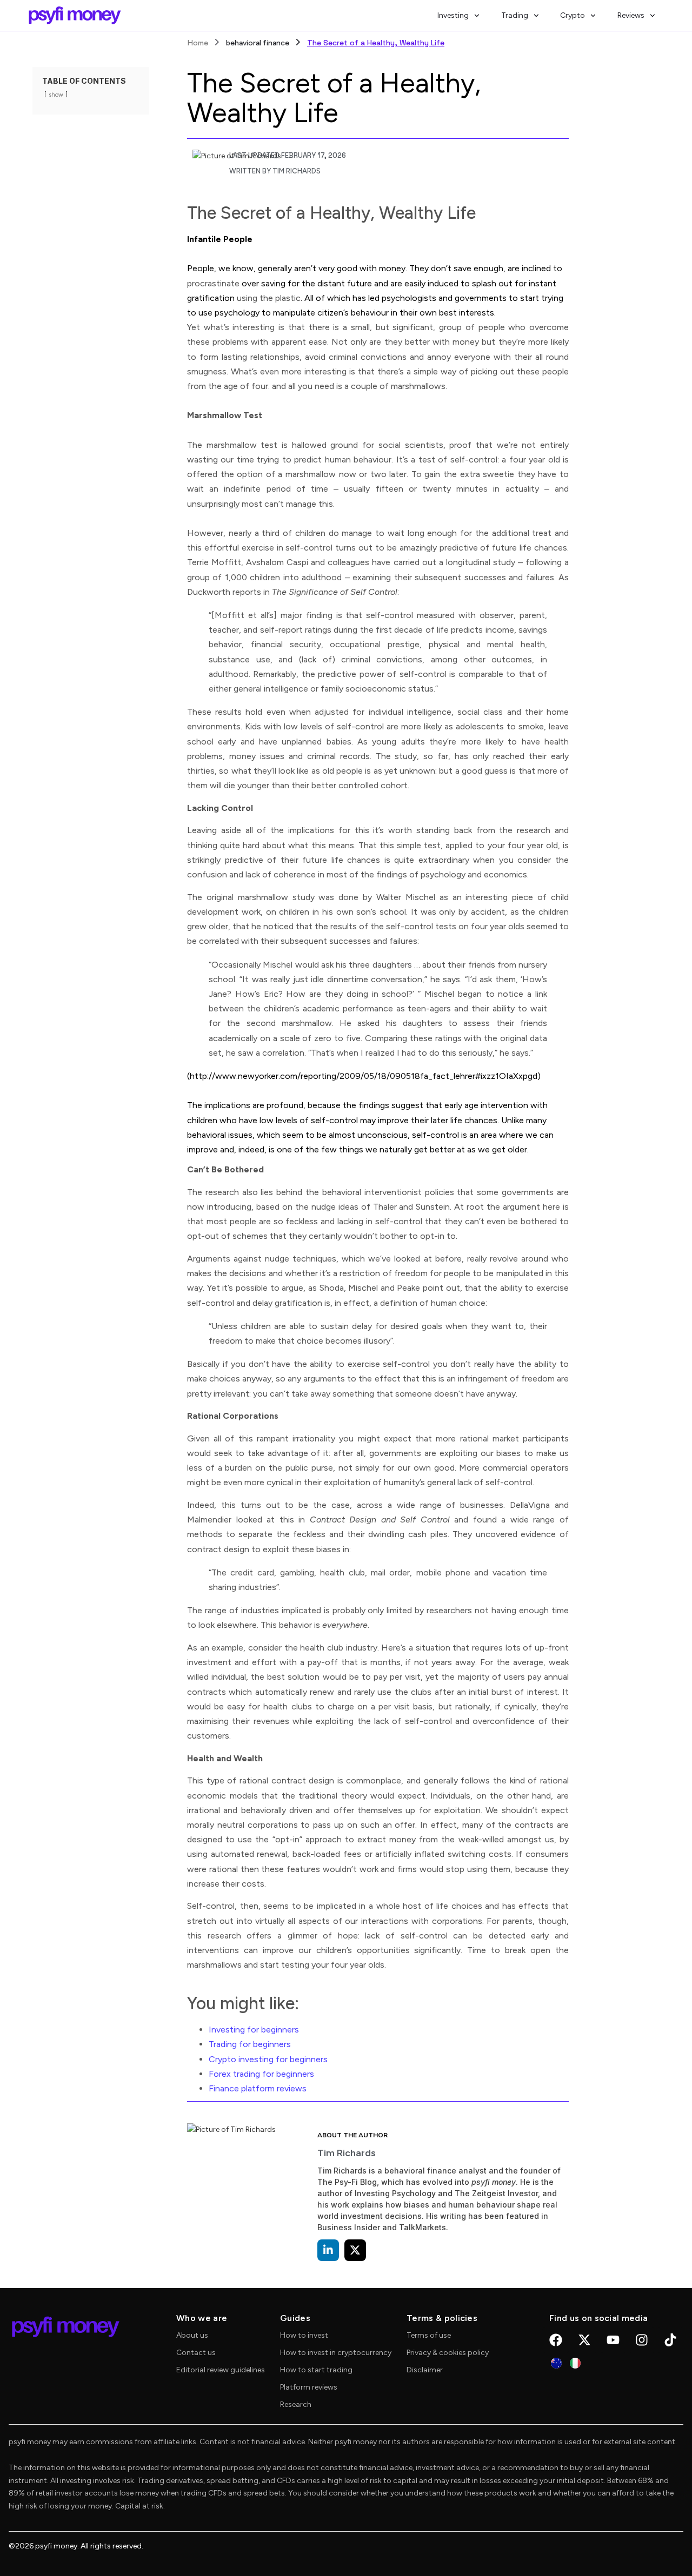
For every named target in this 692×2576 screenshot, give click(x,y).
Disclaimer (425, 2370)
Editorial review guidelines (221, 2370)
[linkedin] (328, 2250)
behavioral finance (258, 43)
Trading (515, 15)
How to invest (304, 2335)
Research (296, 2404)
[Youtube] (613, 2340)
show (56, 95)
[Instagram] (642, 2340)
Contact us (196, 2353)
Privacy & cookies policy (448, 2353)
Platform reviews (309, 2387)
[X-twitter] (584, 2340)
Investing (453, 15)
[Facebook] (556, 2340)
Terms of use (429, 2335)
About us (192, 2335)
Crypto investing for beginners (268, 2059)
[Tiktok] (670, 2340)
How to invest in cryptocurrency (336, 2353)
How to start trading (316, 2370)
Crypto (573, 15)
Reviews (631, 15)
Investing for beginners (254, 2030)
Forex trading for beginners (261, 2074)
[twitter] (355, 2250)
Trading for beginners (250, 2044)
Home (198, 43)
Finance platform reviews (258, 2088)
